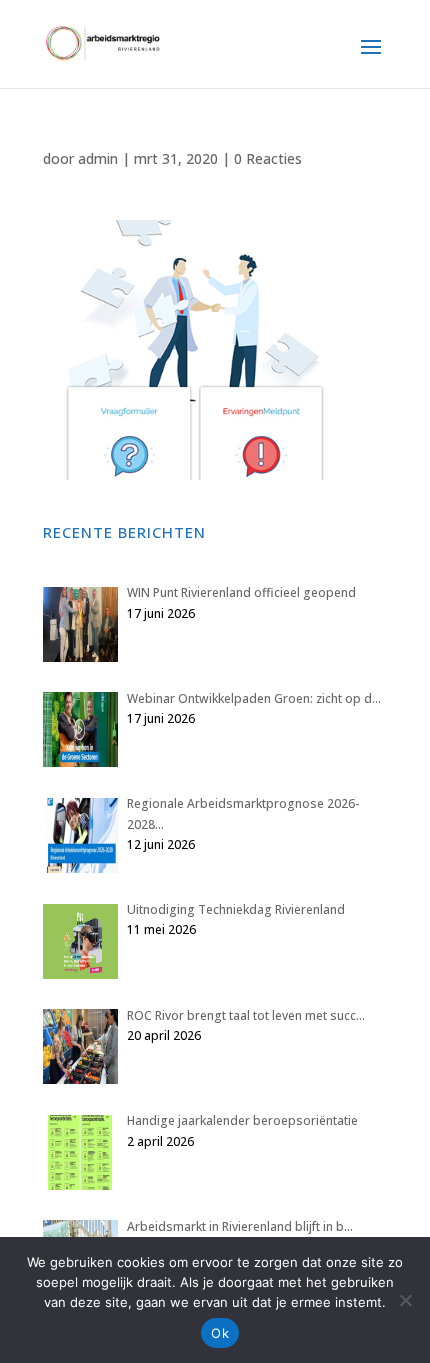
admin (98, 158)
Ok (220, 1333)
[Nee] (405, 1300)
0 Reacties (268, 158)
